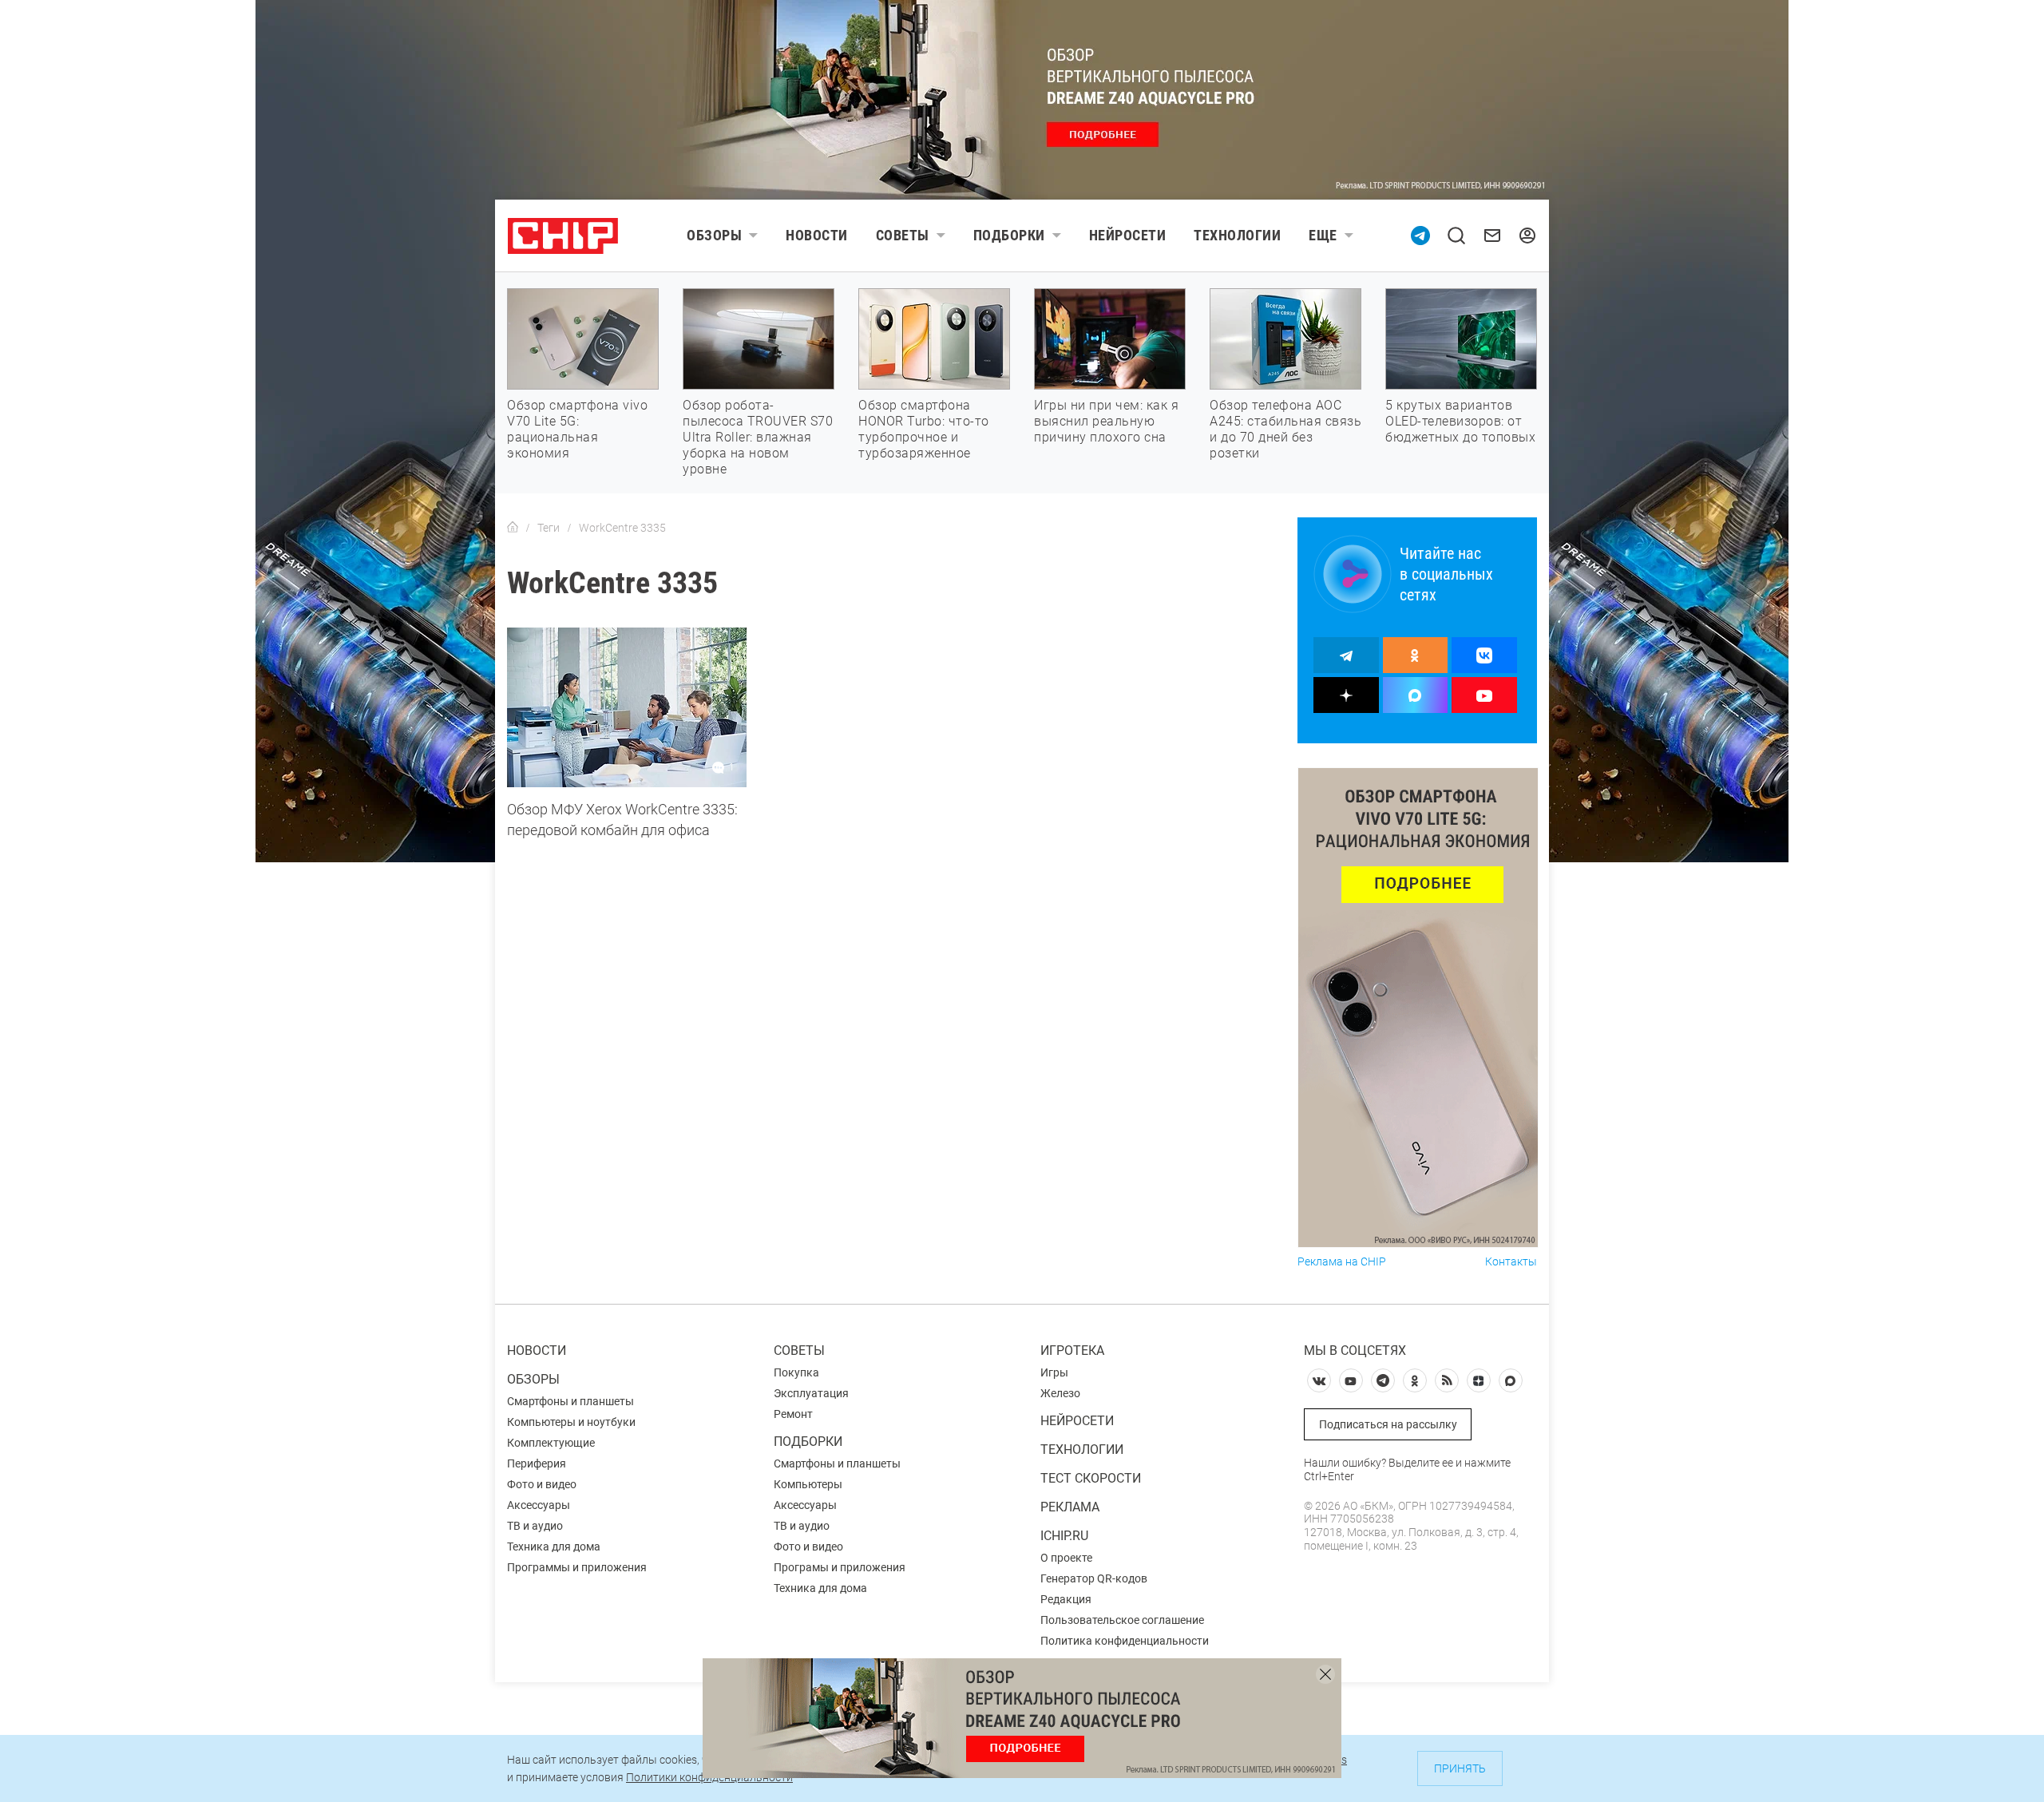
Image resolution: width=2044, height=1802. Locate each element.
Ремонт (793, 1414)
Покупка (796, 1372)
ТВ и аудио (535, 1526)
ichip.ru (1064, 1536)
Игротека (1072, 1351)
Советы (903, 235)
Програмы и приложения (840, 1567)
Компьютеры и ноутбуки (571, 1422)
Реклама (1070, 1507)
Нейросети (1128, 235)
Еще (1323, 235)
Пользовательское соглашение (1122, 1620)
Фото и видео (542, 1484)
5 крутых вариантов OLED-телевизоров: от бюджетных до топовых (1460, 421)
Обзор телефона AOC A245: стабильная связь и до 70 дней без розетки (1285, 429)
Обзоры (714, 235)
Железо (1060, 1393)
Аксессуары (539, 1505)
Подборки (1009, 235)
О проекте (1066, 1558)
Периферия (537, 1463)
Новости (817, 235)
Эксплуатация (811, 1393)
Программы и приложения (577, 1567)
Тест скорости (1091, 1478)
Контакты (1511, 1262)
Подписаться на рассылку (1388, 1424)
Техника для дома (554, 1547)
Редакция (1066, 1599)
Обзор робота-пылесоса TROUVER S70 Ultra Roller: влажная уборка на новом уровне (758, 437)
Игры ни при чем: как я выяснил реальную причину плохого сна (1106, 421)
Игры (1054, 1372)
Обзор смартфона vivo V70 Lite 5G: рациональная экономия (577, 429)
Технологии (1237, 235)
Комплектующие (551, 1443)
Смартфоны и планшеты (570, 1401)
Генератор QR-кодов (1094, 1578)
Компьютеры (808, 1484)
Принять (1460, 1768)
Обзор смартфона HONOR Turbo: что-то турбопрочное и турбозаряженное (924, 429)
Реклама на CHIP (1342, 1262)
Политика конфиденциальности (1125, 1641)
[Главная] (513, 528)
